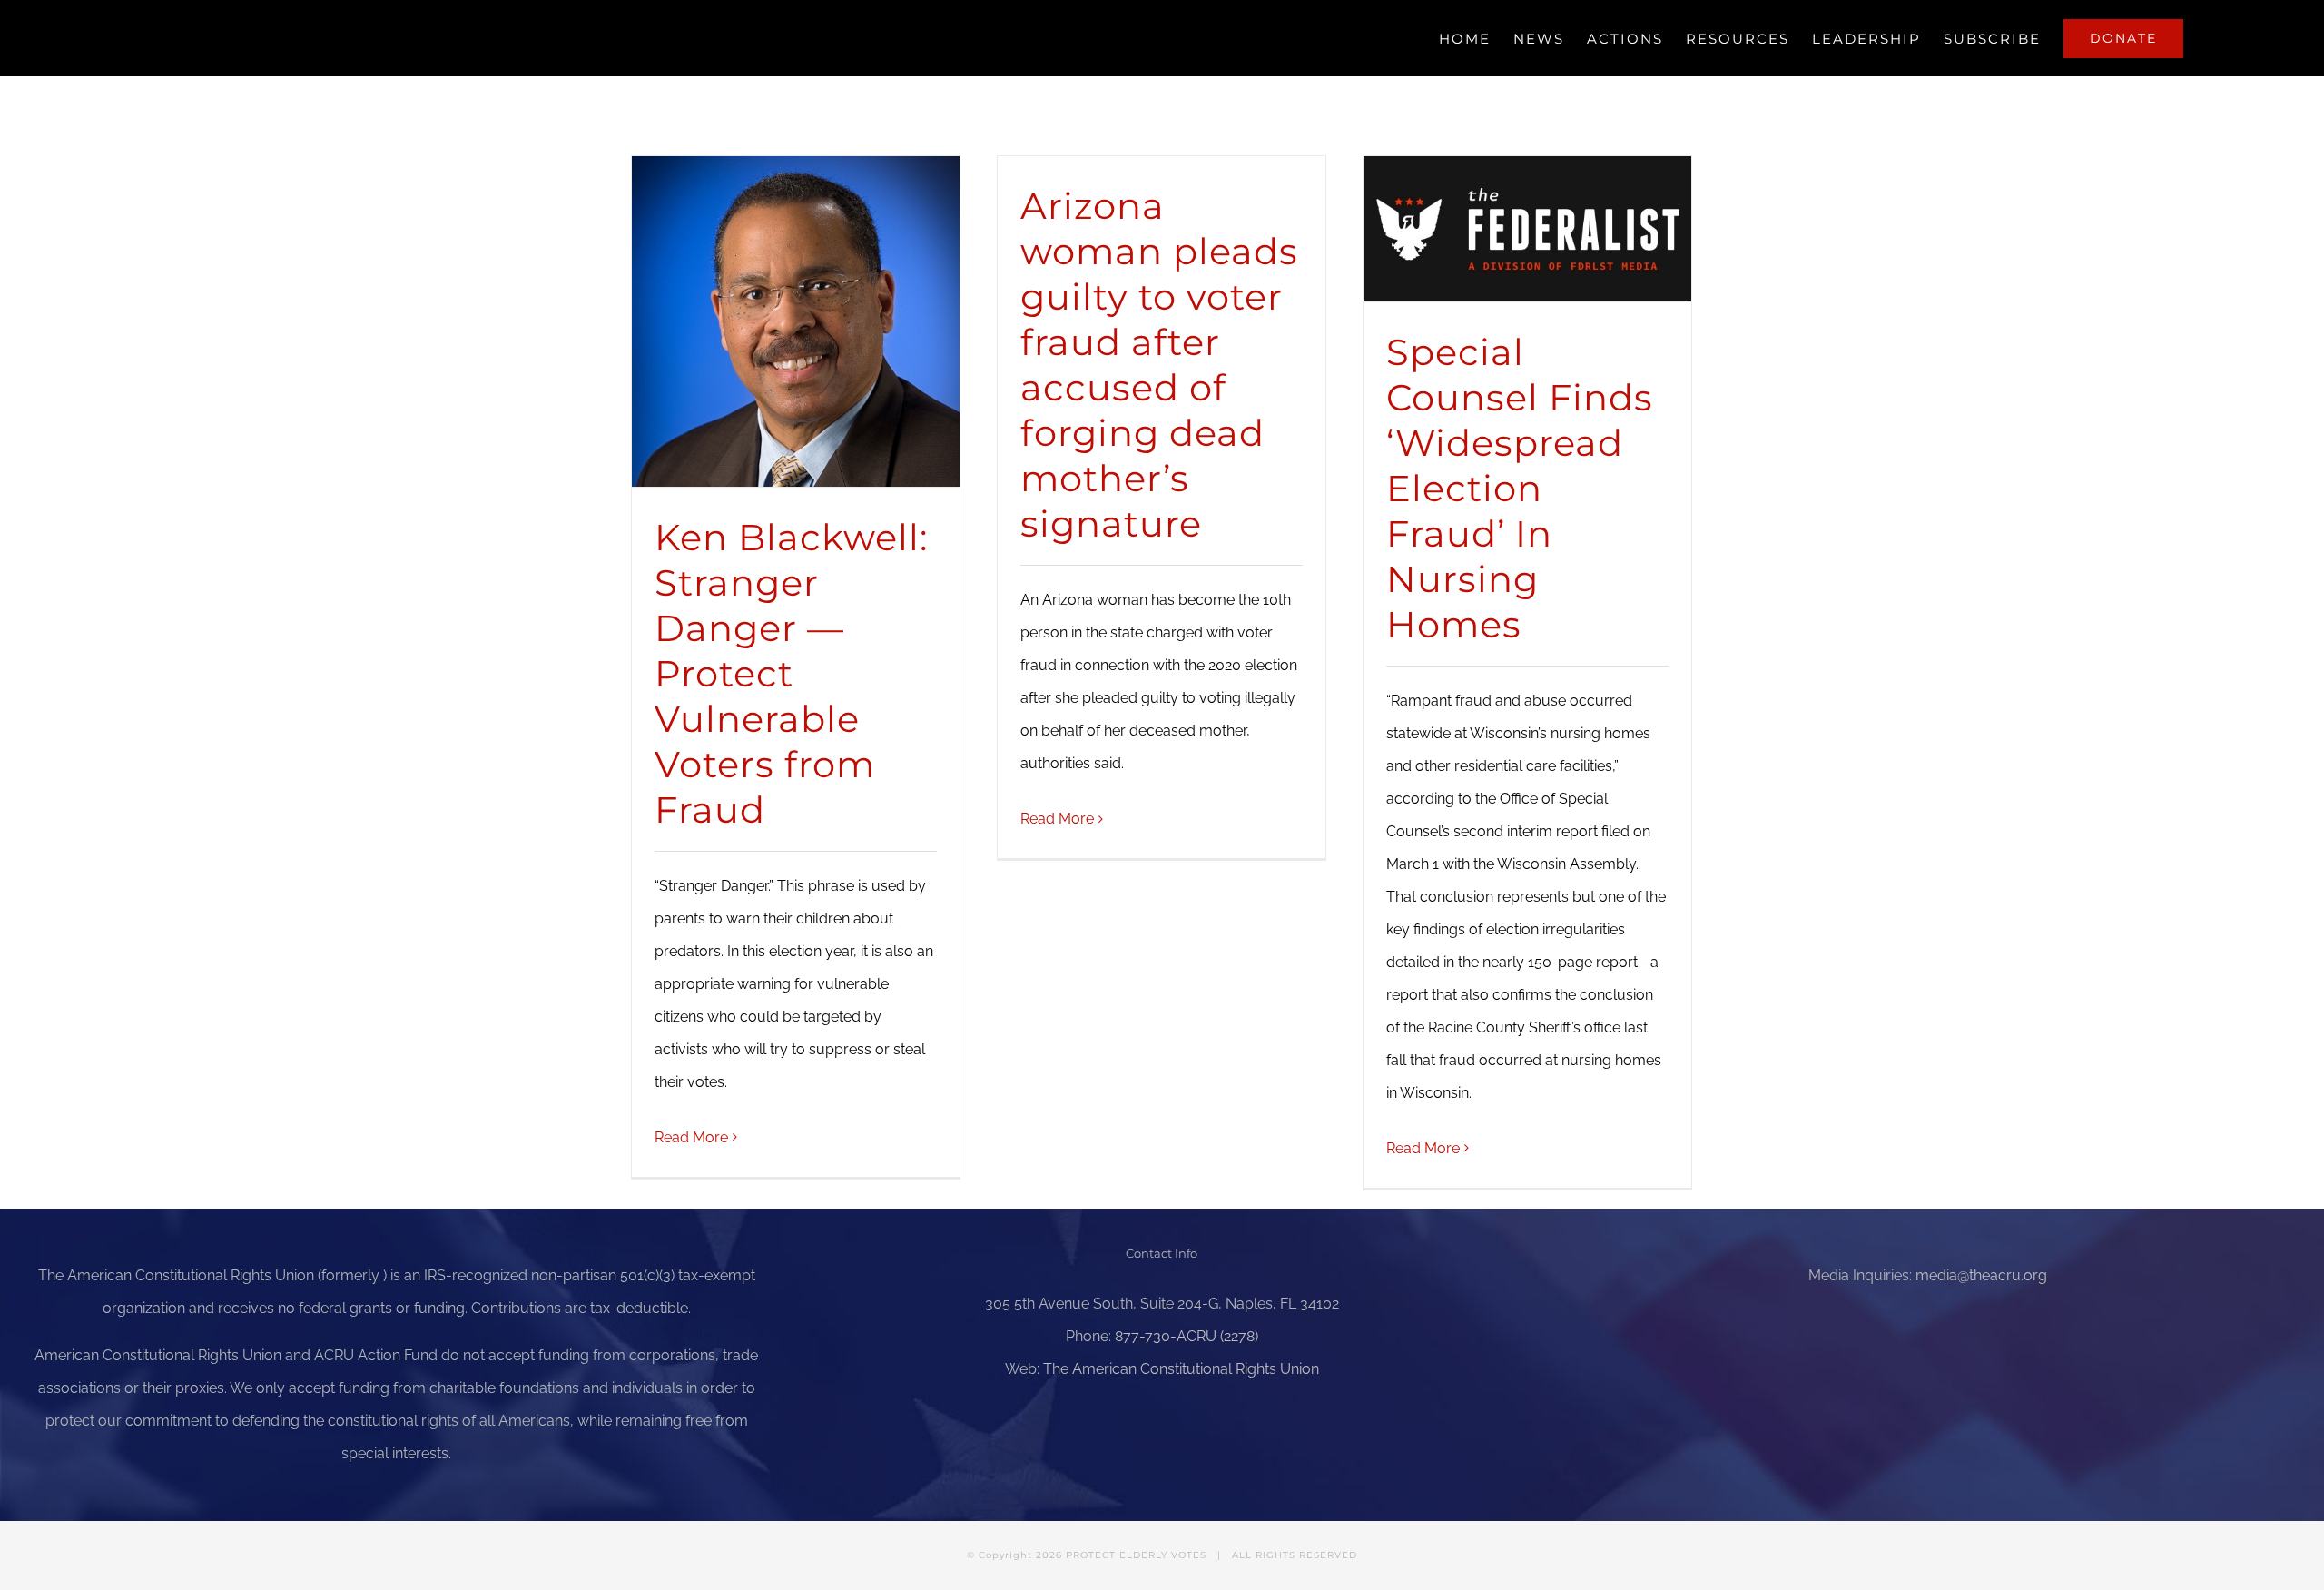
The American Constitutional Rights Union (1181, 1369)
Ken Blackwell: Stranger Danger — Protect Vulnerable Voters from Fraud (791, 673)
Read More (691, 1137)
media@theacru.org (1981, 1275)
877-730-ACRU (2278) (1187, 1336)
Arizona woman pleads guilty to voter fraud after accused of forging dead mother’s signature (1159, 365)
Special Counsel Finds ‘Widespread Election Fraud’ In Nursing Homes (1520, 488)
